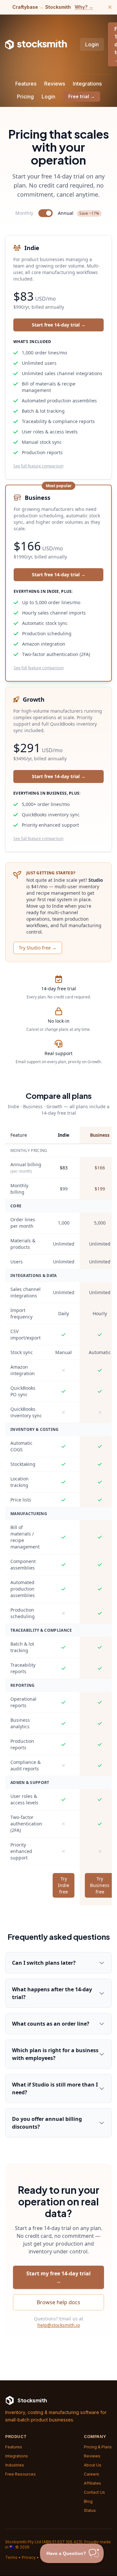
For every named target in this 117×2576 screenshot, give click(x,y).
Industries (15, 2465)
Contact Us (94, 2492)
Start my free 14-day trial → (58, 2277)
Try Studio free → (38, 948)
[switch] (45, 213)
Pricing (25, 97)
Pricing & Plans (98, 2447)
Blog (88, 2501)
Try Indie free (64, 1885)
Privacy (29, 2557)
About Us (93, 2465)
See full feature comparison (38, 466)
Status (90, 2510)
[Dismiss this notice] (110, 7)
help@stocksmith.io (59, 2325)
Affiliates (92, 2483)
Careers (91, 2474)
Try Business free (100, 1885)
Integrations (87, 84)
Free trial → (82, 96)
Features (26, 84)
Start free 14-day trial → (59, 325)
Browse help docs (58, 2302)
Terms (11, 2557)
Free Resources (20, 2474)
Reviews (55, 84)
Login (92, 44)
